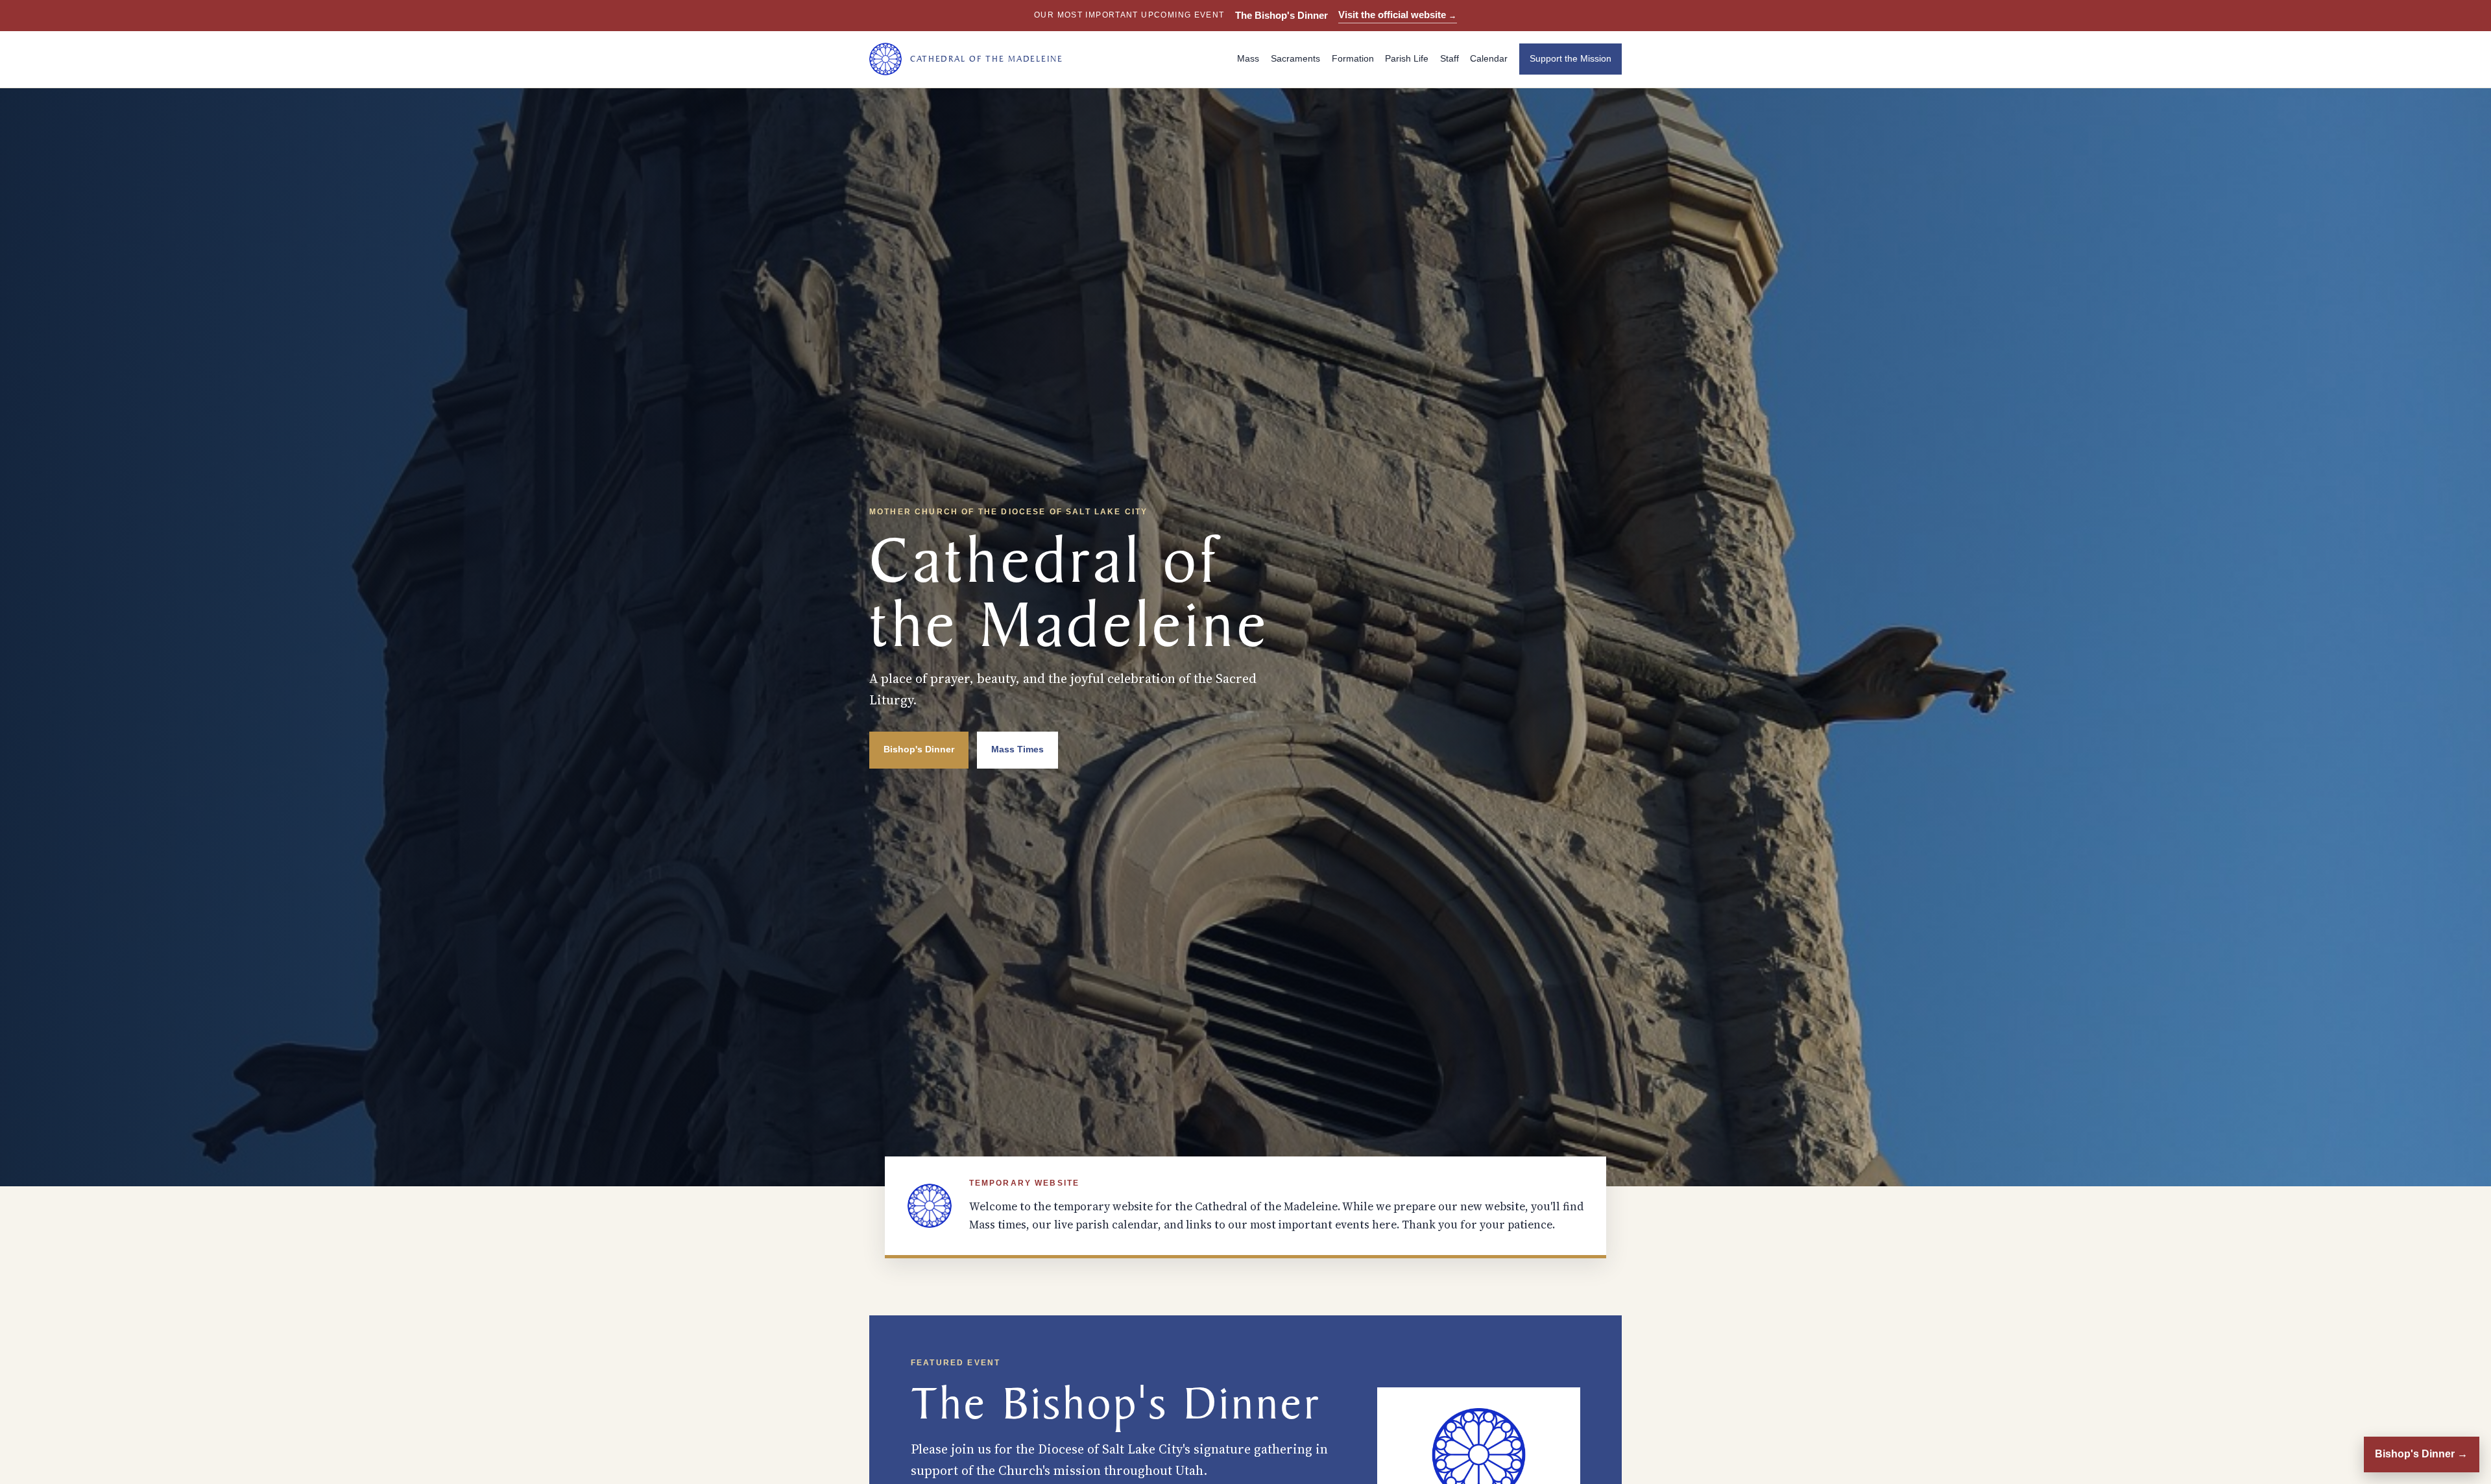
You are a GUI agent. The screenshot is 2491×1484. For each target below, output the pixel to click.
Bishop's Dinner (919, 749)
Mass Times (1017, 749)
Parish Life (1407, 59)
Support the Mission (1570, 59)
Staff (1450, 59)
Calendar (1489, 59)
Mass (1248, 59)
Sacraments (1295, 59)
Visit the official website (1398, 15)
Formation (1353, 59)
